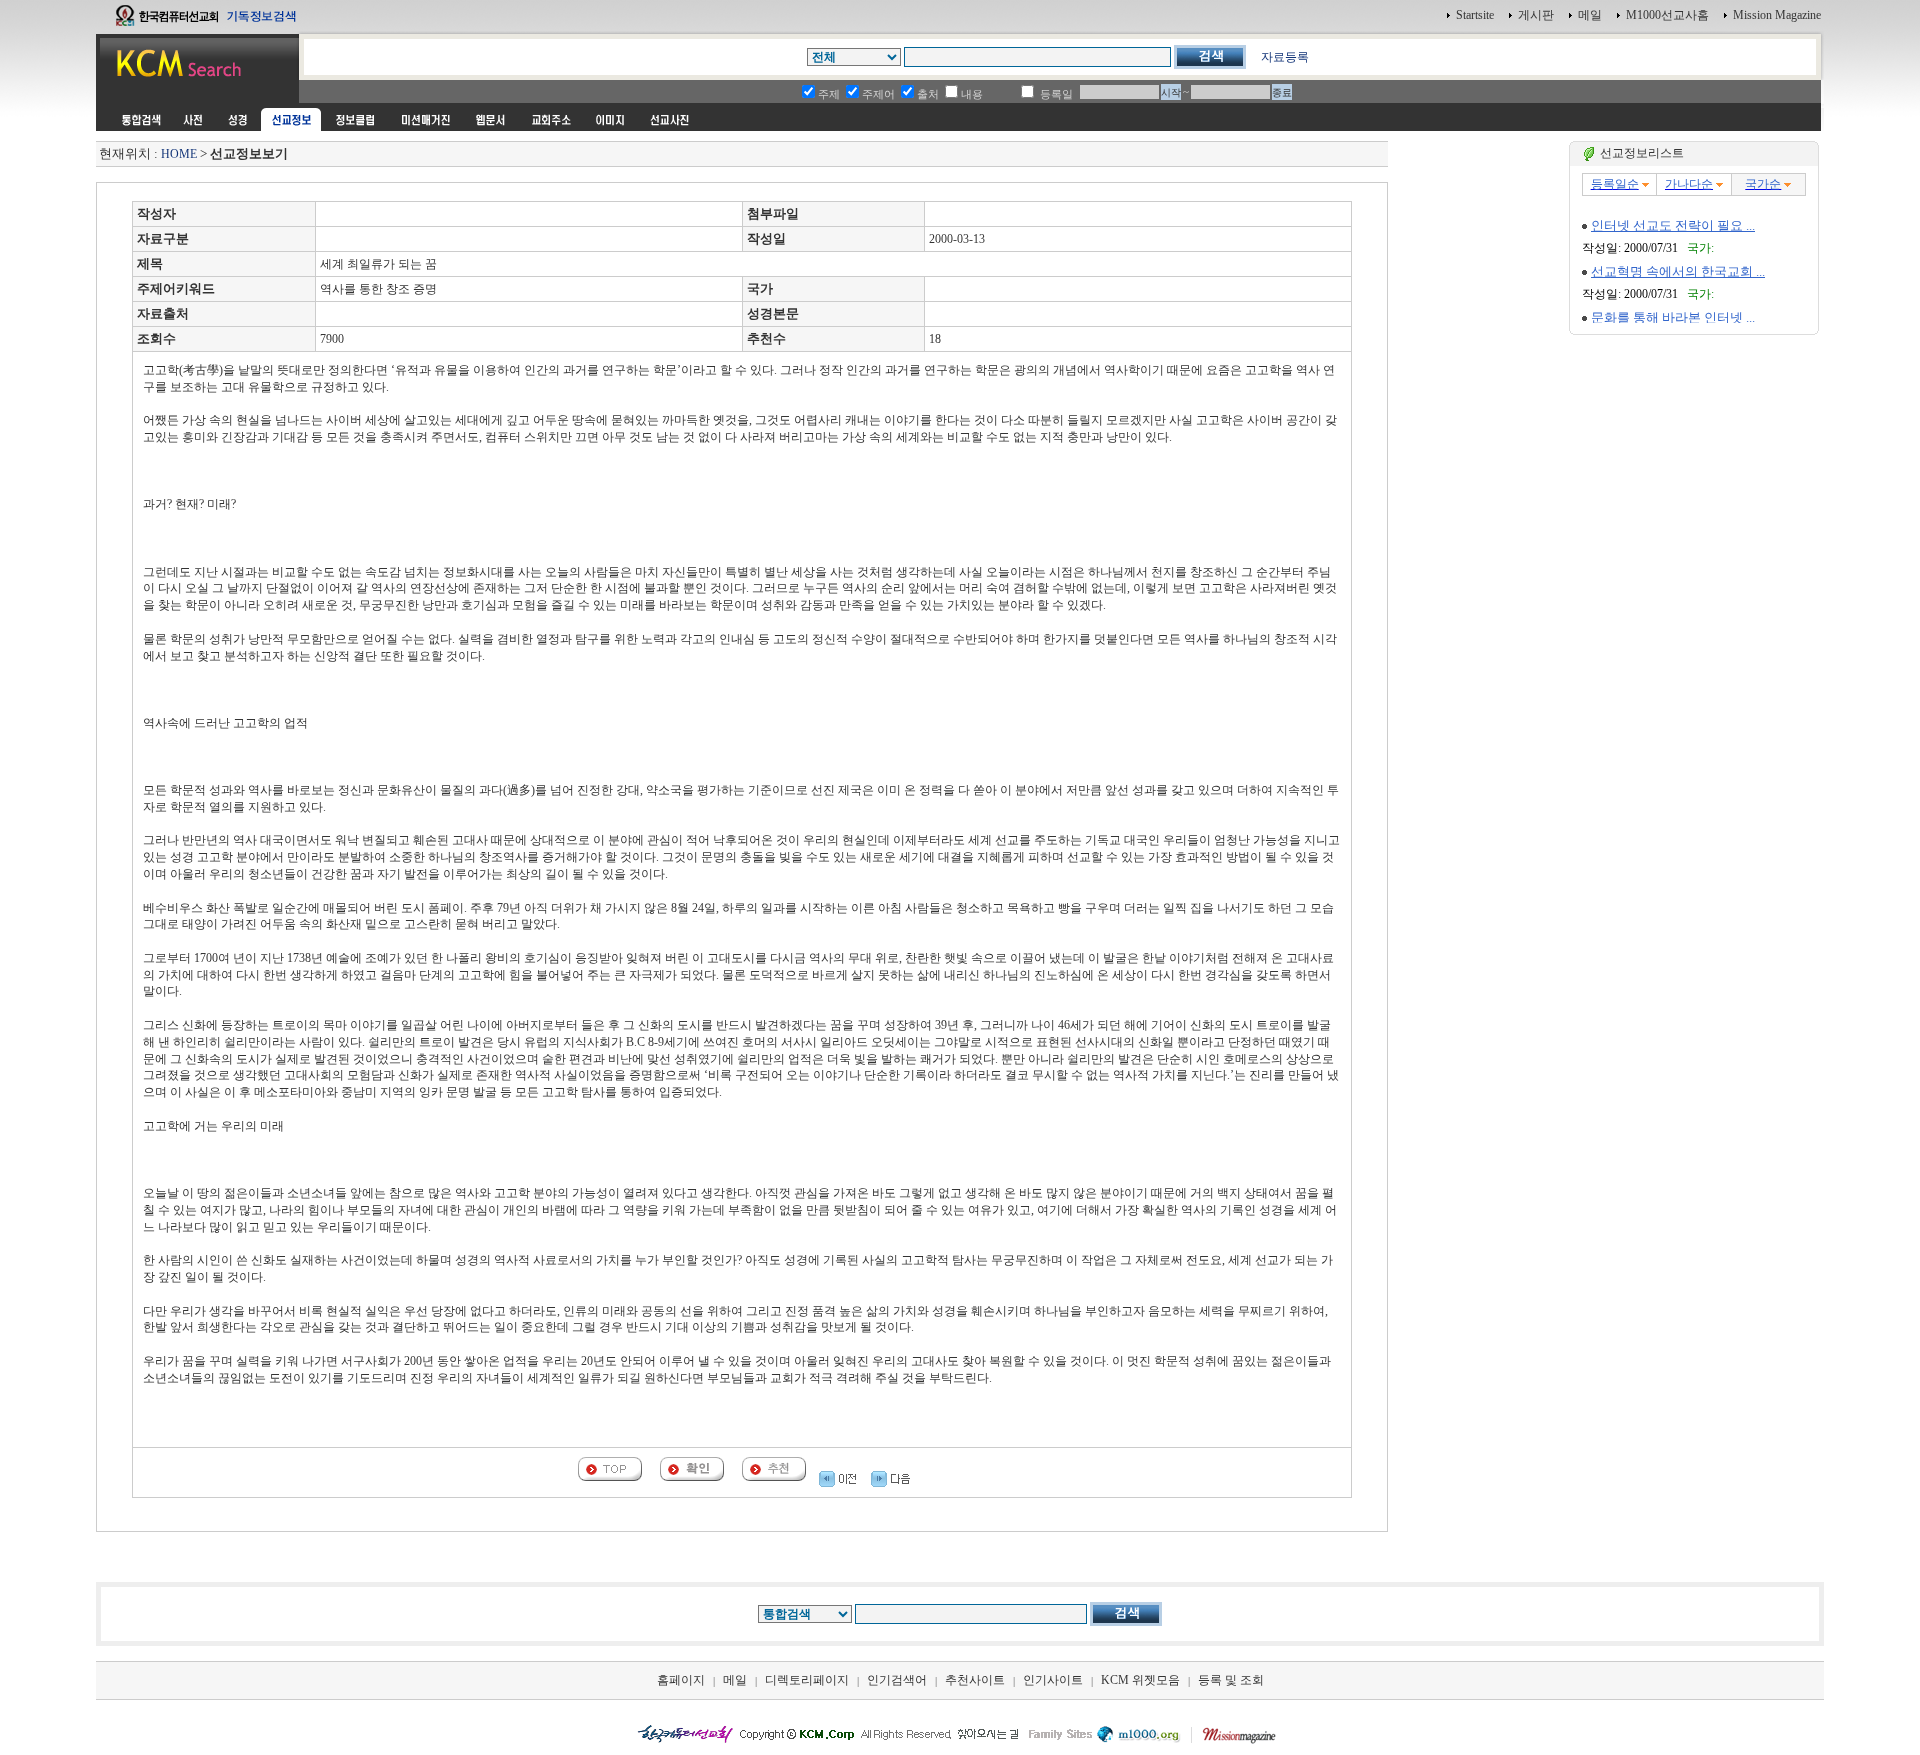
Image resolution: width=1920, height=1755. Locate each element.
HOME (179, 154)
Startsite (1475, 15)
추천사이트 (975, 1680)
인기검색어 (897, 1680)
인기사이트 (1053, 1680)
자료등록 (1285, 57)
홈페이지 (681, 1680)
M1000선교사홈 (1667, 15)
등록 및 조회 (1231, 1680)
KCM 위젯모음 (1140, 1680)
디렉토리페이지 (807, 1680)
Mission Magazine (1777, 15)
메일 (1590, 15)
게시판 (1536, 15)
